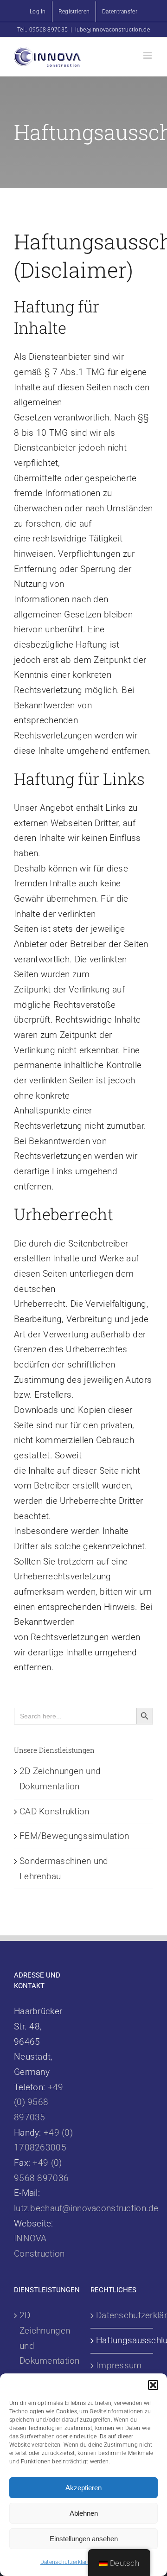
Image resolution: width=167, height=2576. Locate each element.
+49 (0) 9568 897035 (39, 2102)
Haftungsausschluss (122, 2340)
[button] (153, 2385)
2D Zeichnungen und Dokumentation (46, 2338)
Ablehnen (84, 2513)
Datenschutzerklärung (69, 2562)
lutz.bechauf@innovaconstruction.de (86, 2208)
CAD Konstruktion (55, 1811)
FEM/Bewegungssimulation (74, 1836)
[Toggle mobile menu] (148, 55)
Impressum (119, 2365)
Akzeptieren (83, 2488)
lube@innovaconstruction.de (112, 30)
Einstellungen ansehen (84, 2539)
